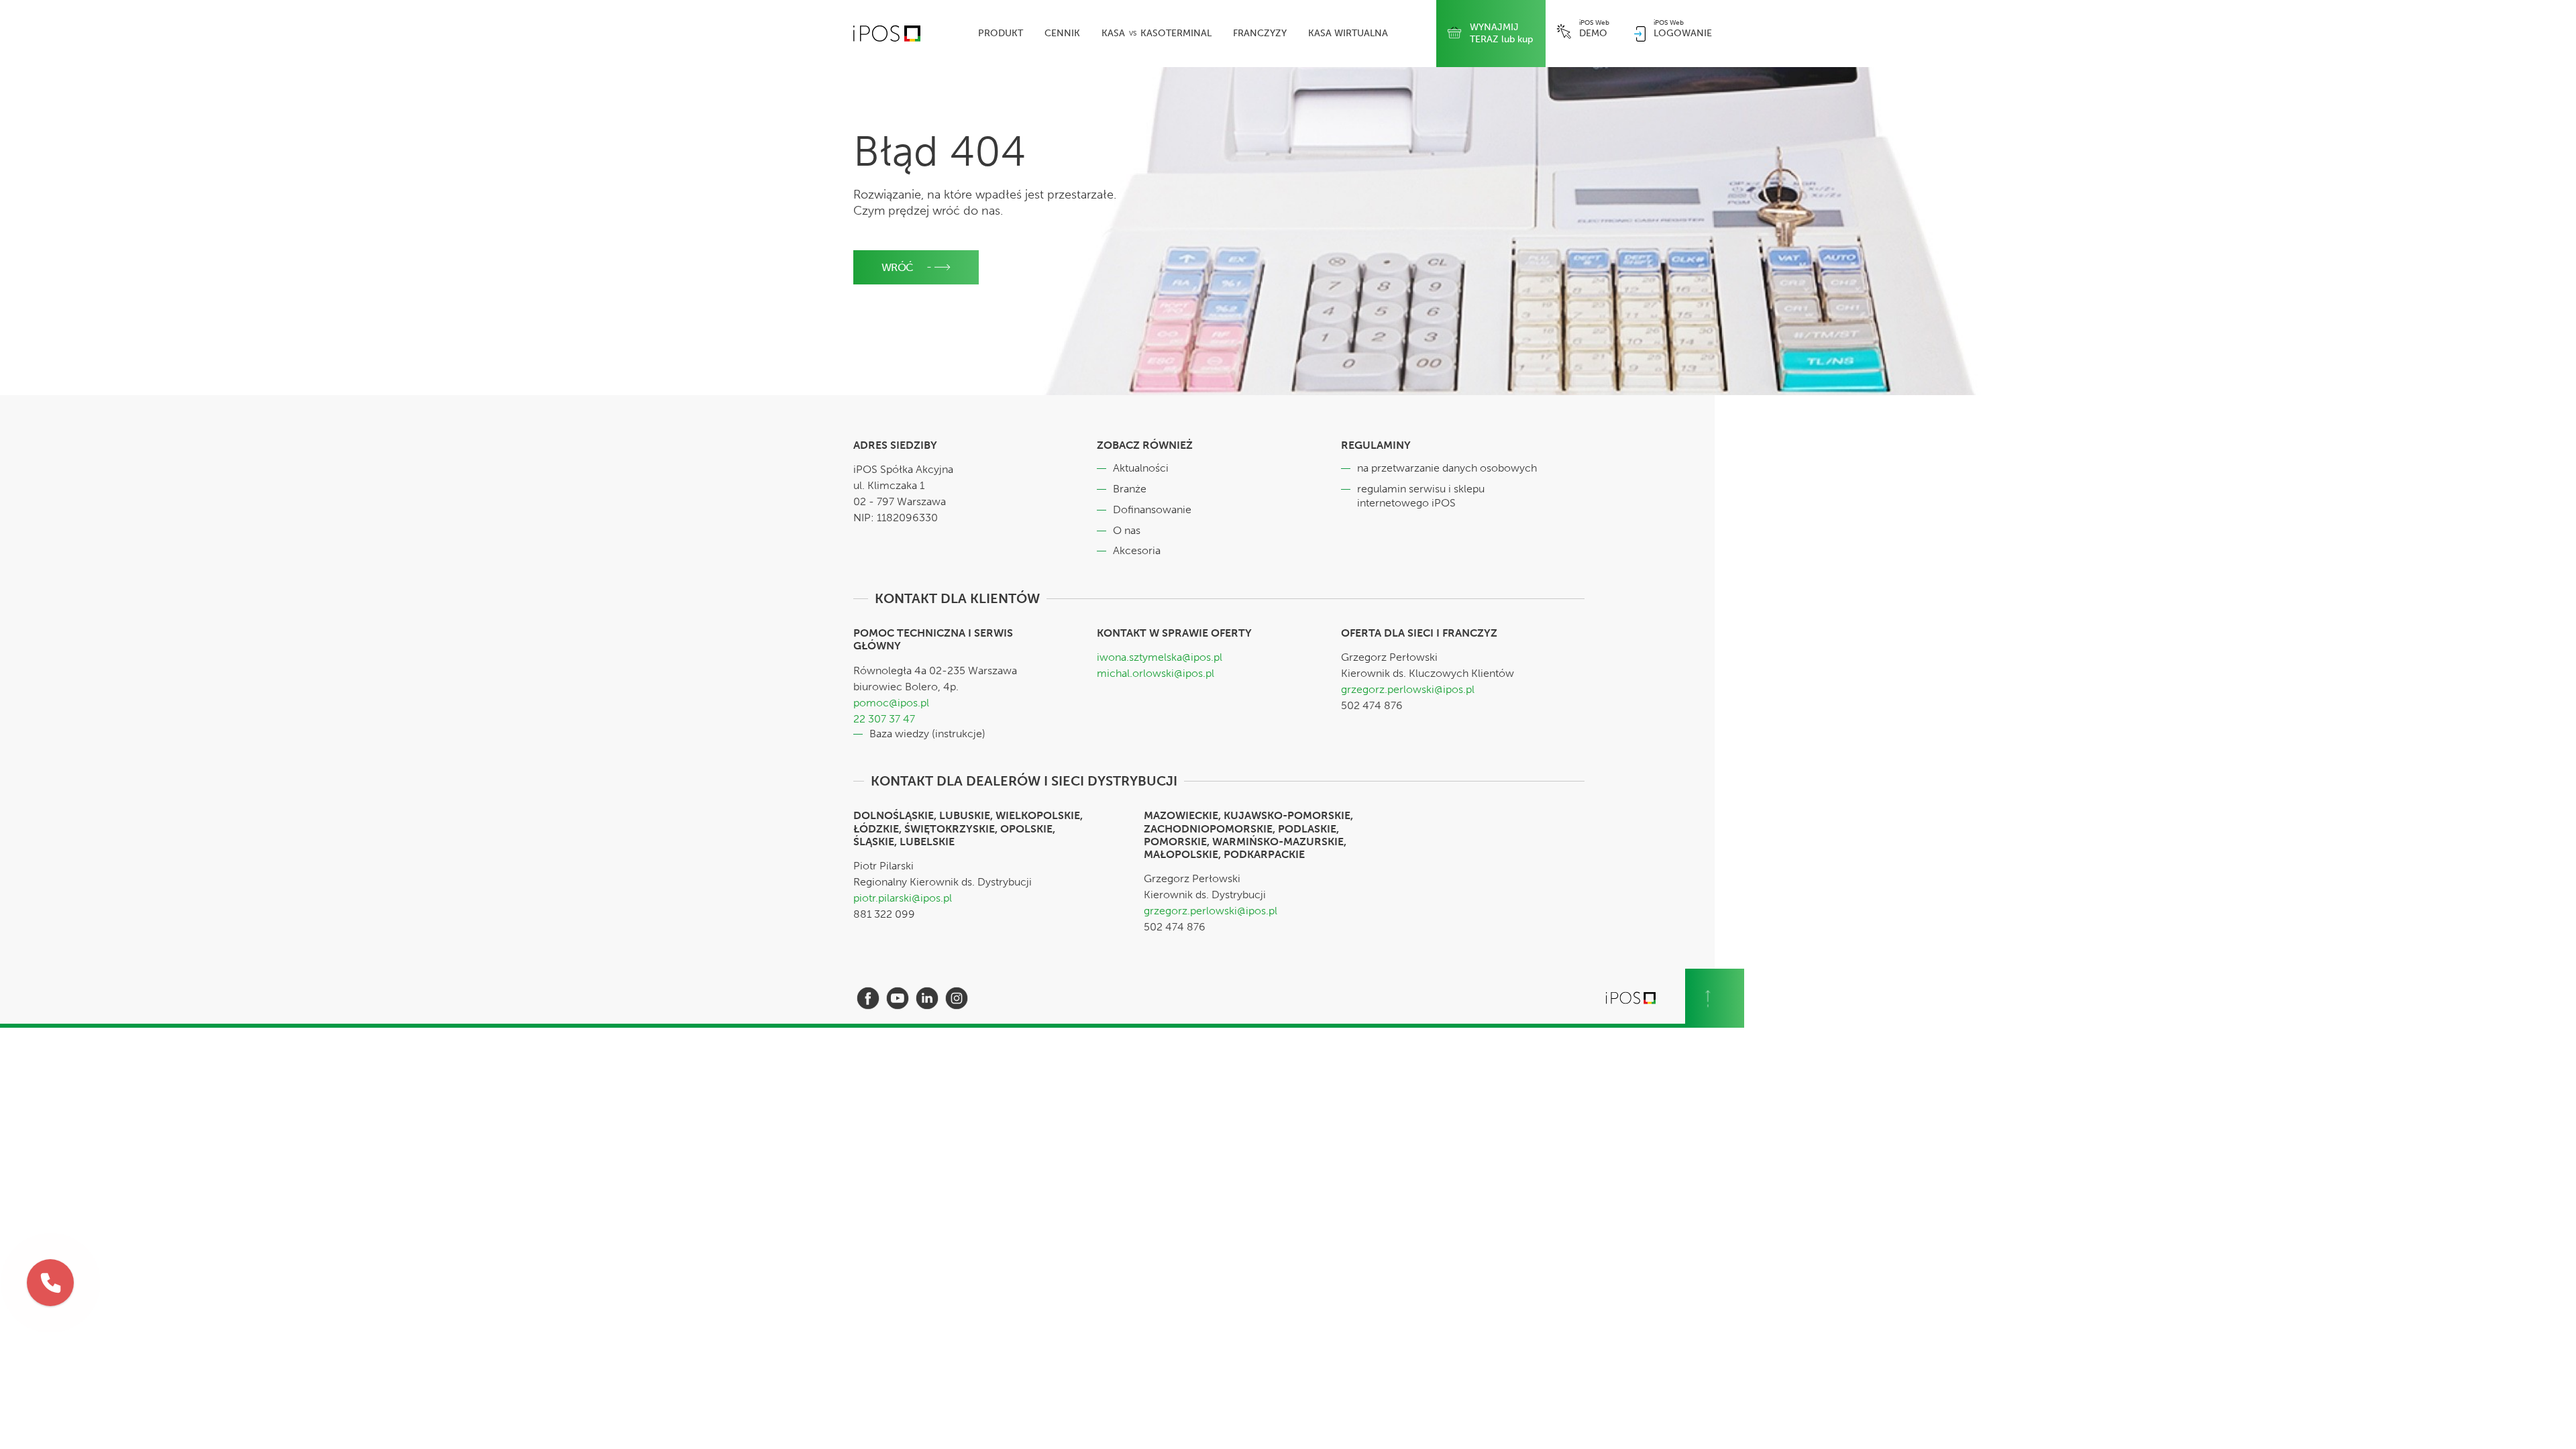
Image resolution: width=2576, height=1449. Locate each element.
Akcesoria (1137, 550)
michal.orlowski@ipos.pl (1156, 673)
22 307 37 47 (884, 719)
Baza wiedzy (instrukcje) (927, 734)
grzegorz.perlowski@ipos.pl (1408, 689)
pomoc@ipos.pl (891, 703)
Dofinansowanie (1152, 509)
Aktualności (1141, 468)
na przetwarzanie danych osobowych (1447, 468)
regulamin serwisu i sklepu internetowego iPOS (1421, 496)
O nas (1127, 530)
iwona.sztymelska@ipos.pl (1160, 657)
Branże (1130, 489)
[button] (50, 1283)
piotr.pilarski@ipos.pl (903, 898)
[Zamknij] (73, 1260)
